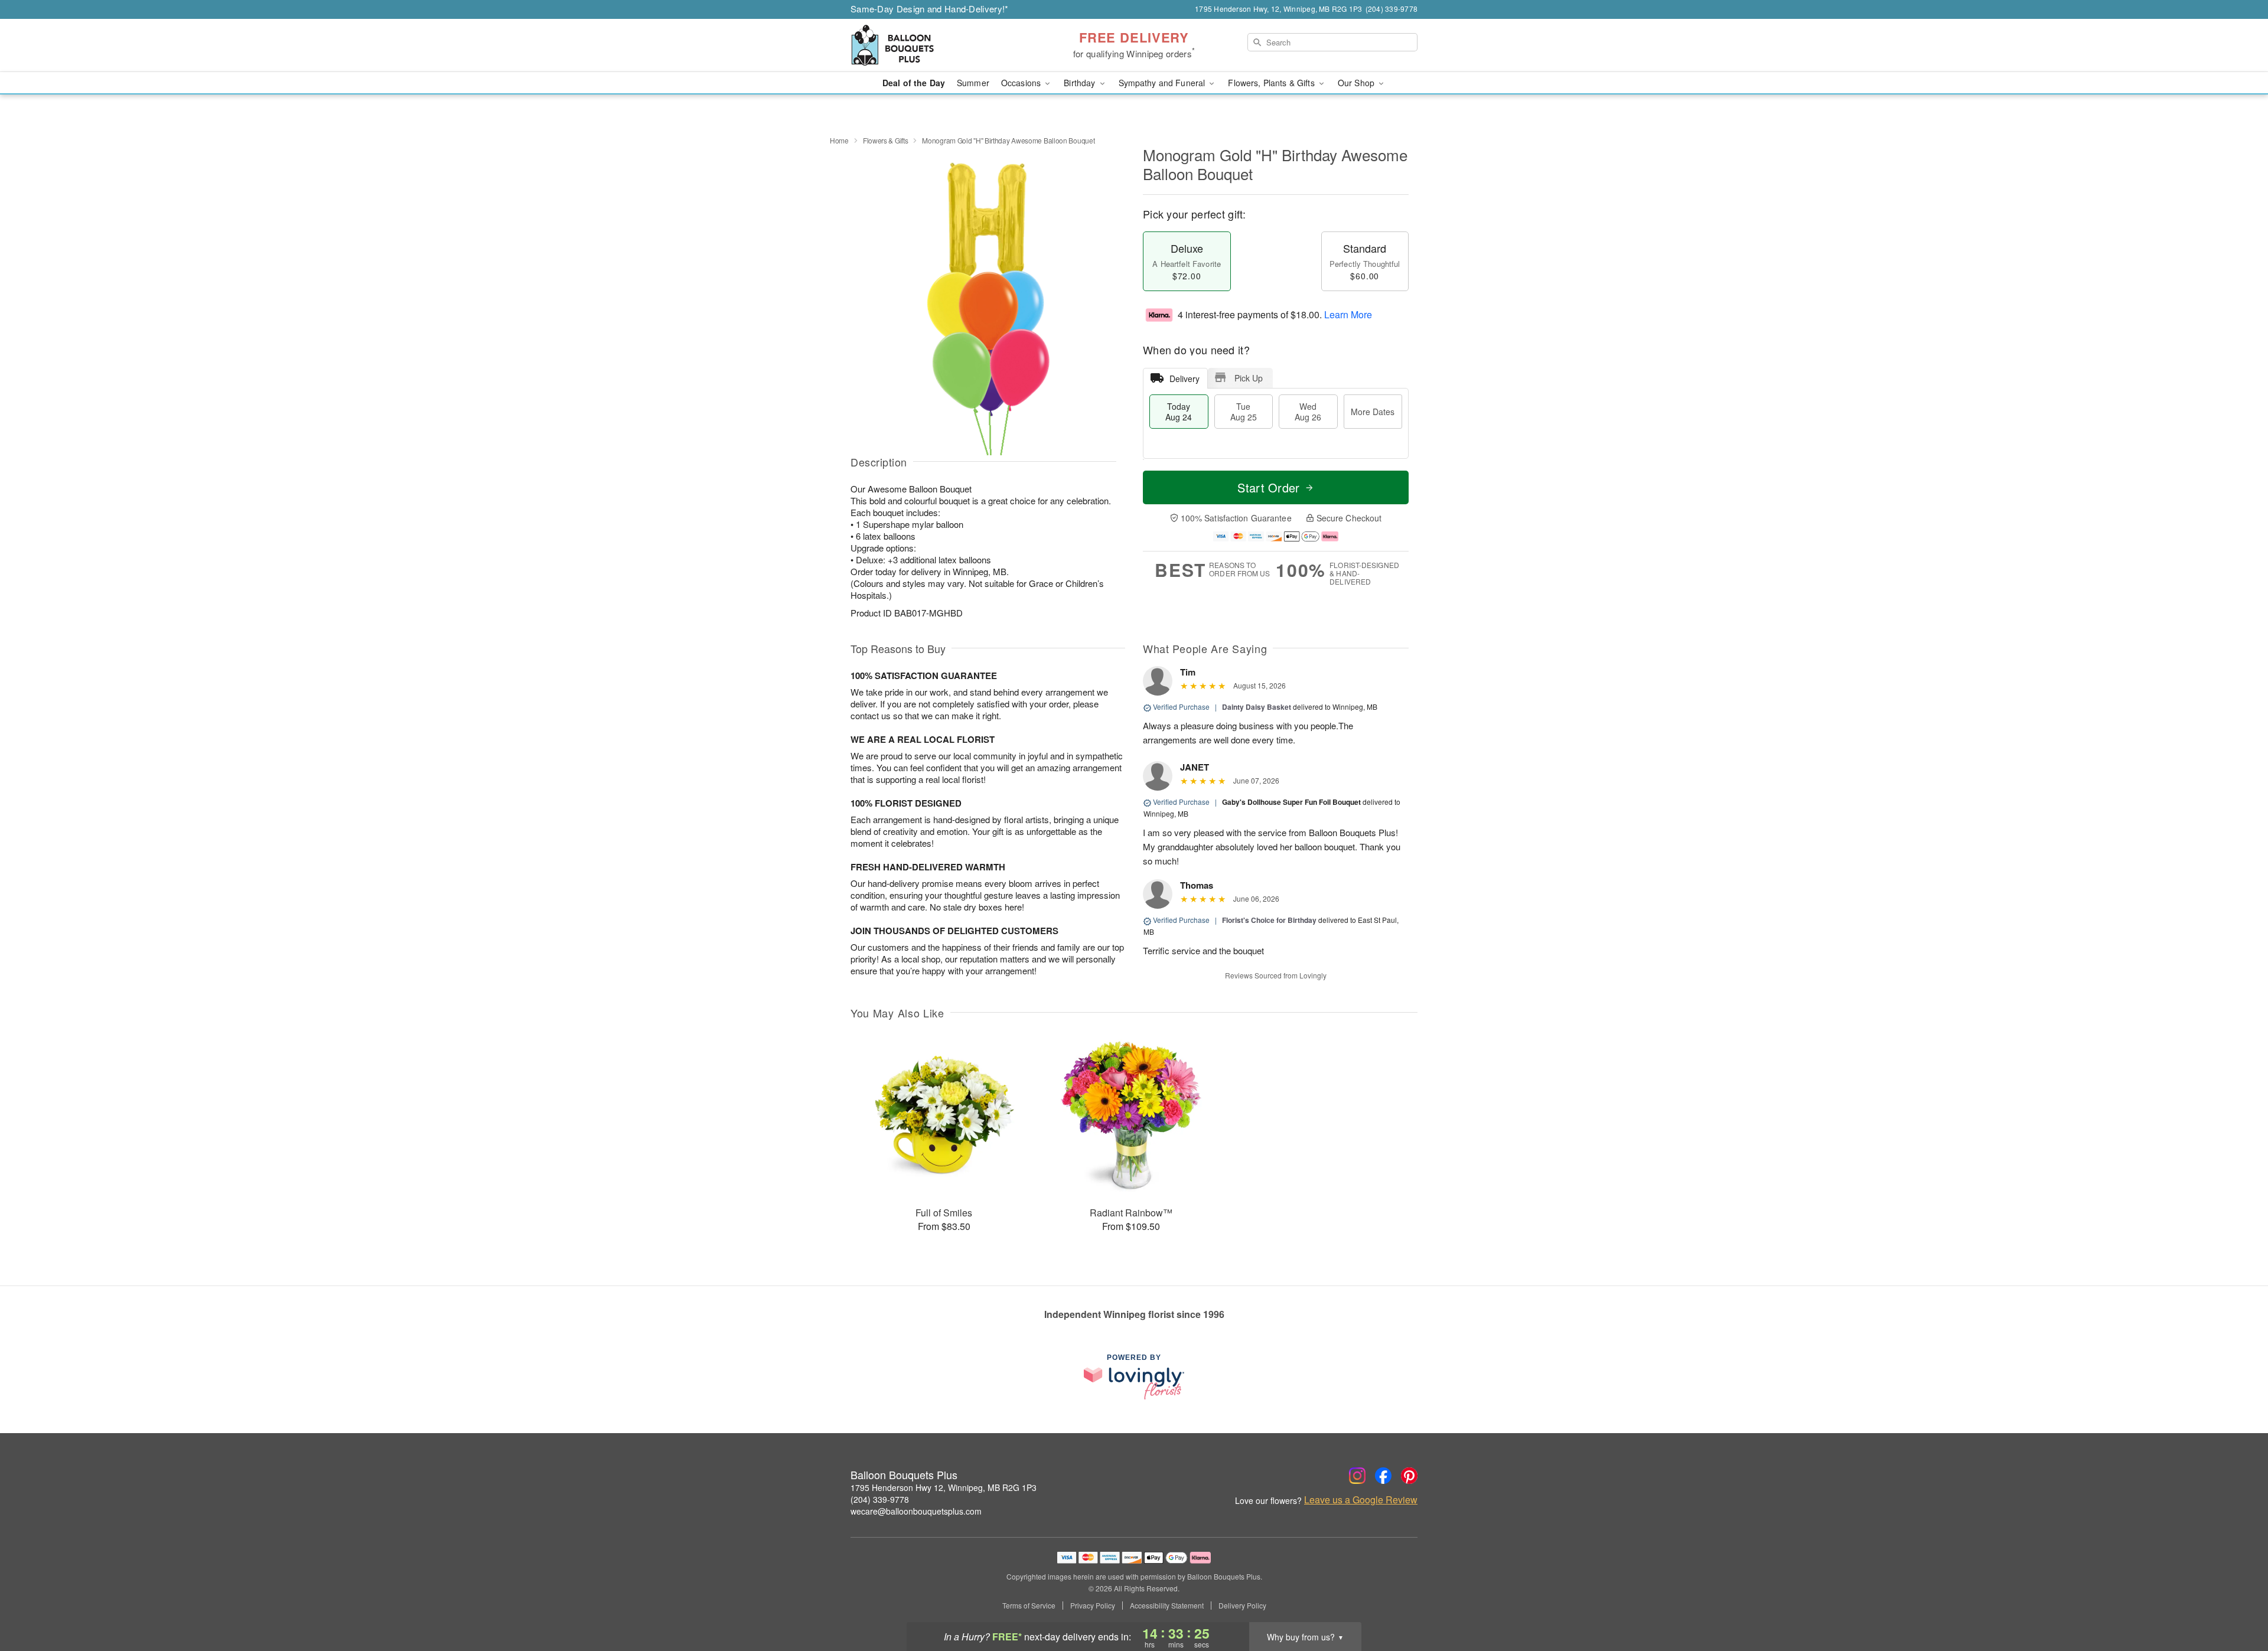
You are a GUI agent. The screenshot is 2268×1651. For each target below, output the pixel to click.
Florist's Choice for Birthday (1269, 920)
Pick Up (1249, 378)
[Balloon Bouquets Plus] (936, 45)
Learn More (1348, 314)
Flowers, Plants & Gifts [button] (1272, 83)
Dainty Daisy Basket (1257, 707)
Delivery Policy (1242, 1606)
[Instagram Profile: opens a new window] (1357, 1476)
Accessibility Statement (1167, 1606)
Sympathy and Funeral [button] (1163, 83)
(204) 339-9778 (880, 1499)
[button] (2237, 1601)
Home (839, 140)
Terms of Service (1029, 1606)
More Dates (1373, 412)
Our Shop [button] (1357, 83)
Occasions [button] (1022, 83)
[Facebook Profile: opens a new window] (1383, 1476)
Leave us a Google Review (1361, 1500)
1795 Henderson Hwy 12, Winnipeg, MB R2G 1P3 (944, 1487)
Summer (973, 83)
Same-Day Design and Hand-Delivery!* (930, 9)
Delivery (1184, 379)
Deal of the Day (914, 83)
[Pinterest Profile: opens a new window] (1409, 1476)
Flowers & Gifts (886, 140)
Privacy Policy (1093, 1606)
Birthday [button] (1081, 83)
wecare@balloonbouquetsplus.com (916, 1511)
